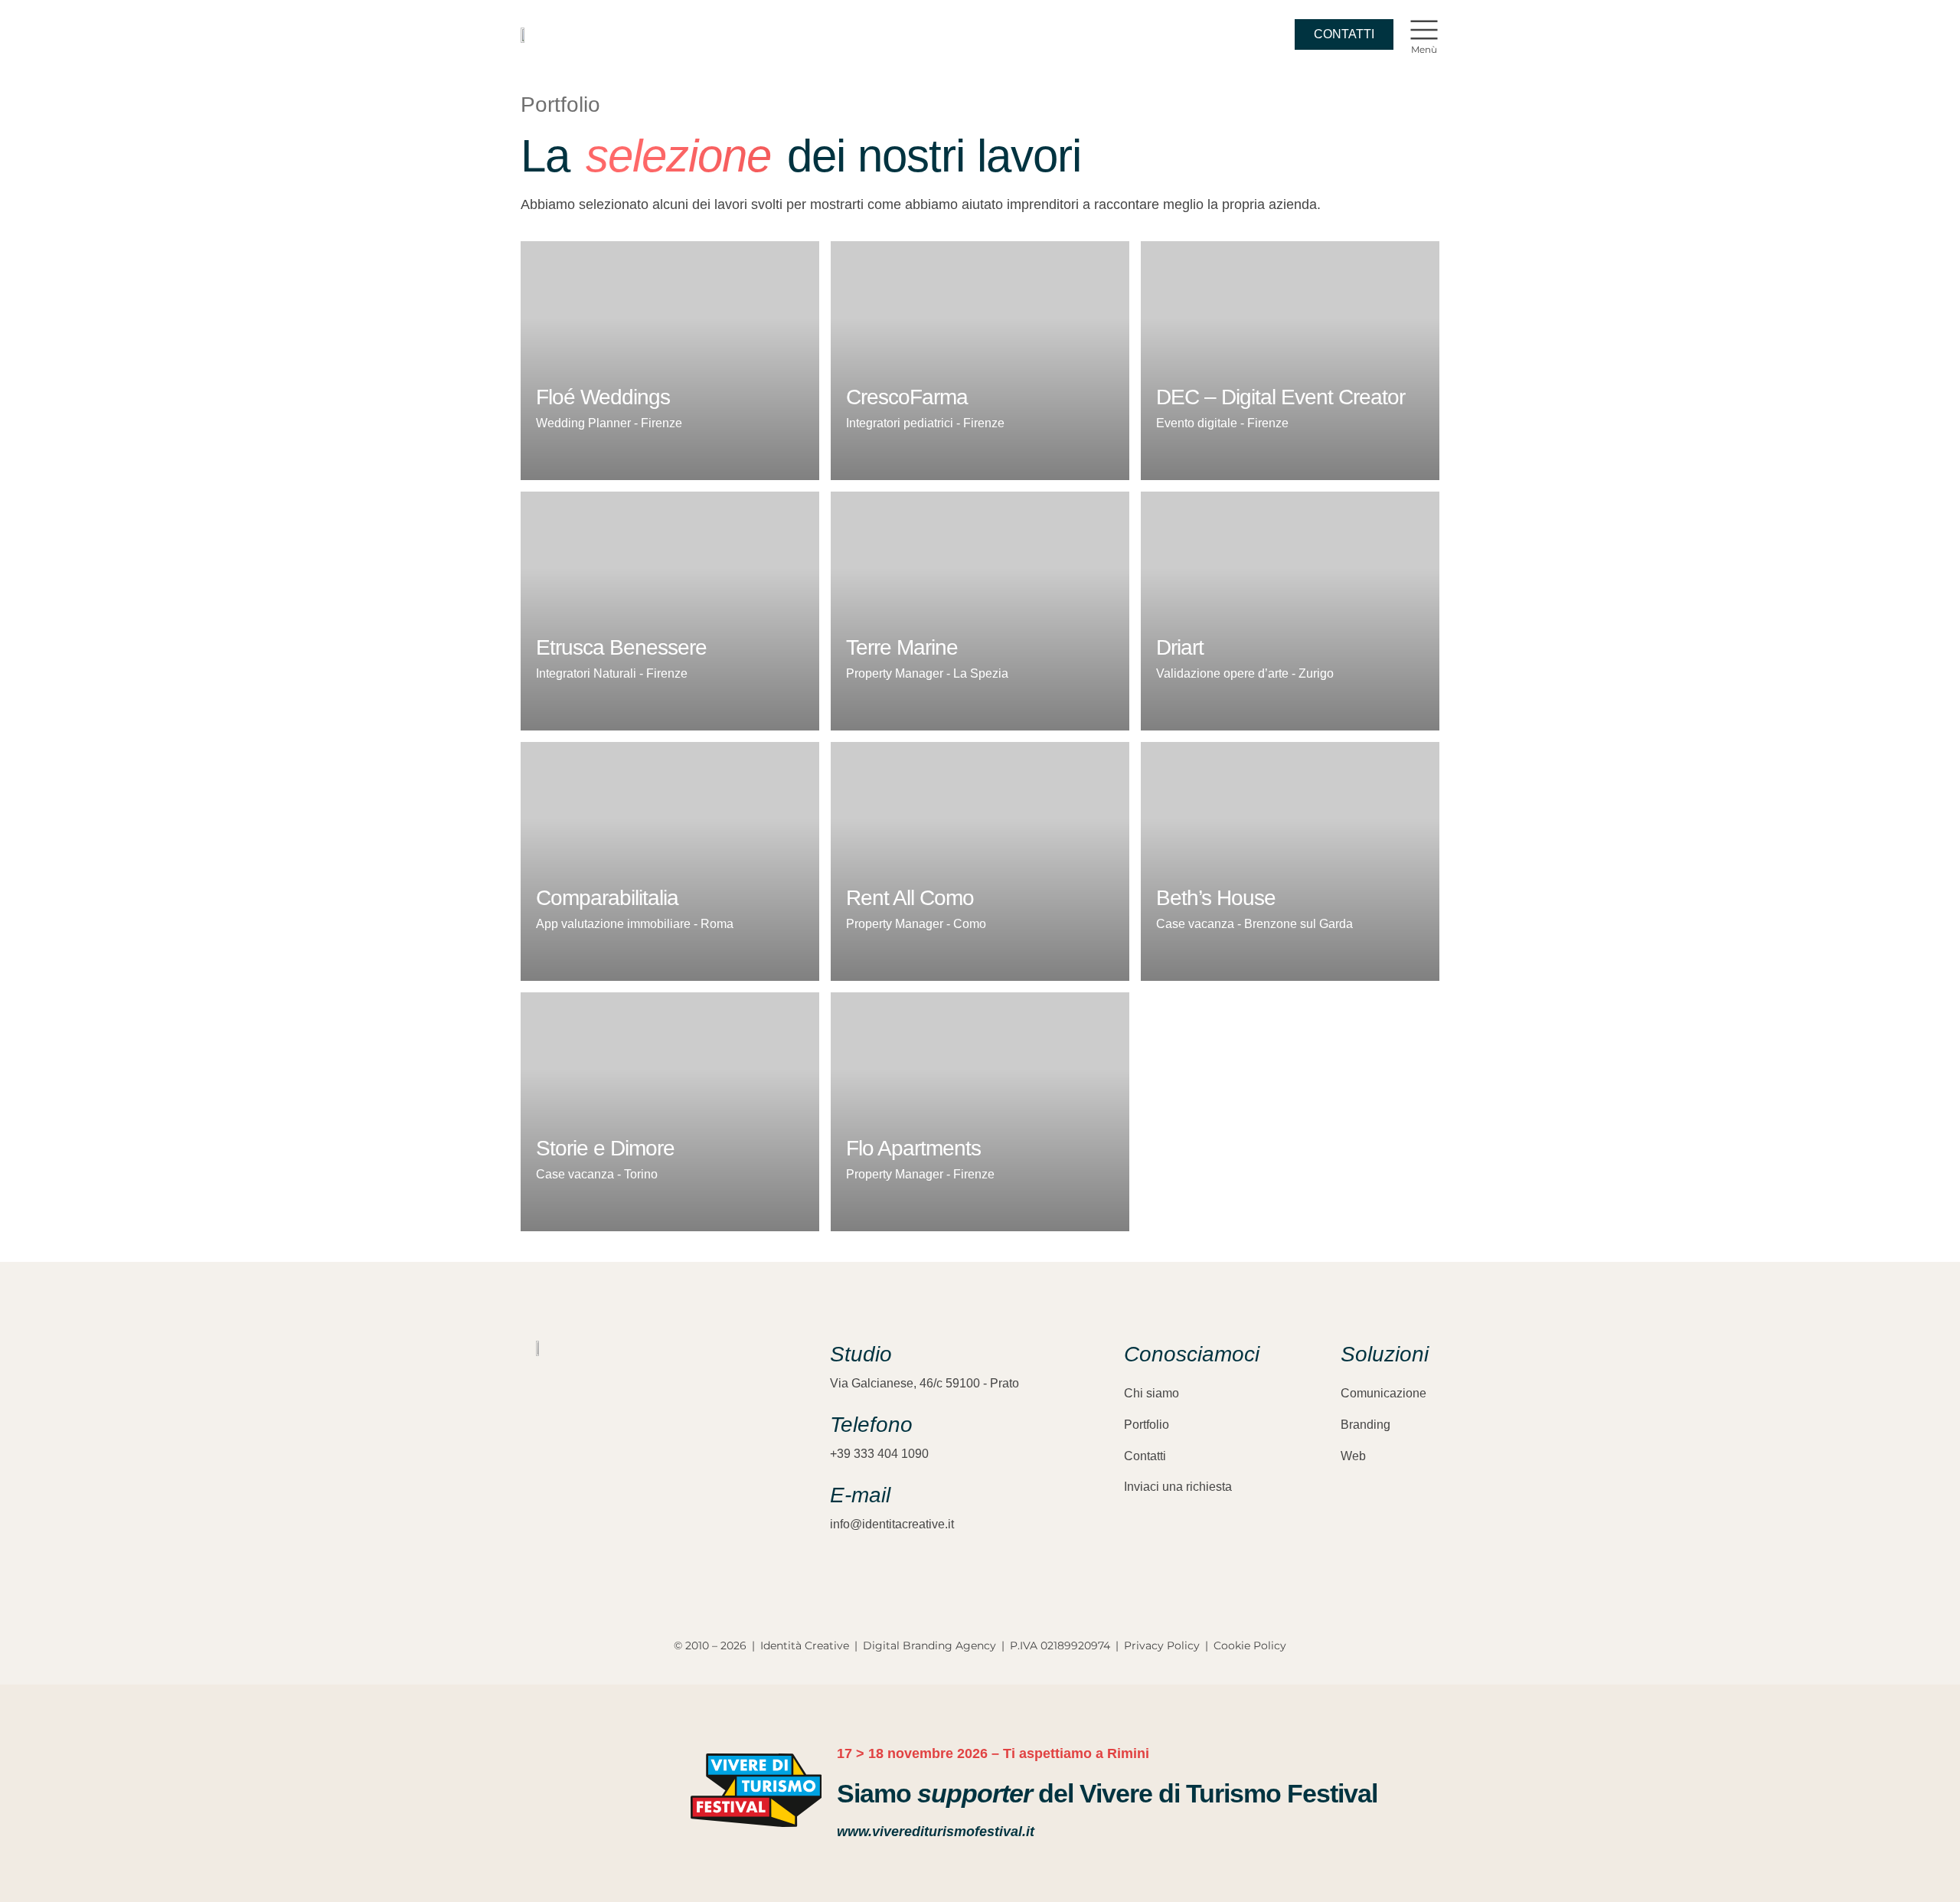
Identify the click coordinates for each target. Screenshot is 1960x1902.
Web (1353, 1456)
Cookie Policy (1250, 1645)
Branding (1365, 1425)
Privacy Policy (1162, 1645)
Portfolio (1147, 1425)
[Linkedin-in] (597, 1514)
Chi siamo (1151, 1393)
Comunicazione (1383, 1393)
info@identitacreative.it (892, 1524)
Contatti (1145, 1456)
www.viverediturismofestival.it (936, 1832)
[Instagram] (544, 1514)
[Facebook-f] (570, 1514)
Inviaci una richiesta (1178, 1487)
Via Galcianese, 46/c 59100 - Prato (924, 1383)
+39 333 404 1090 (879, 1454)
